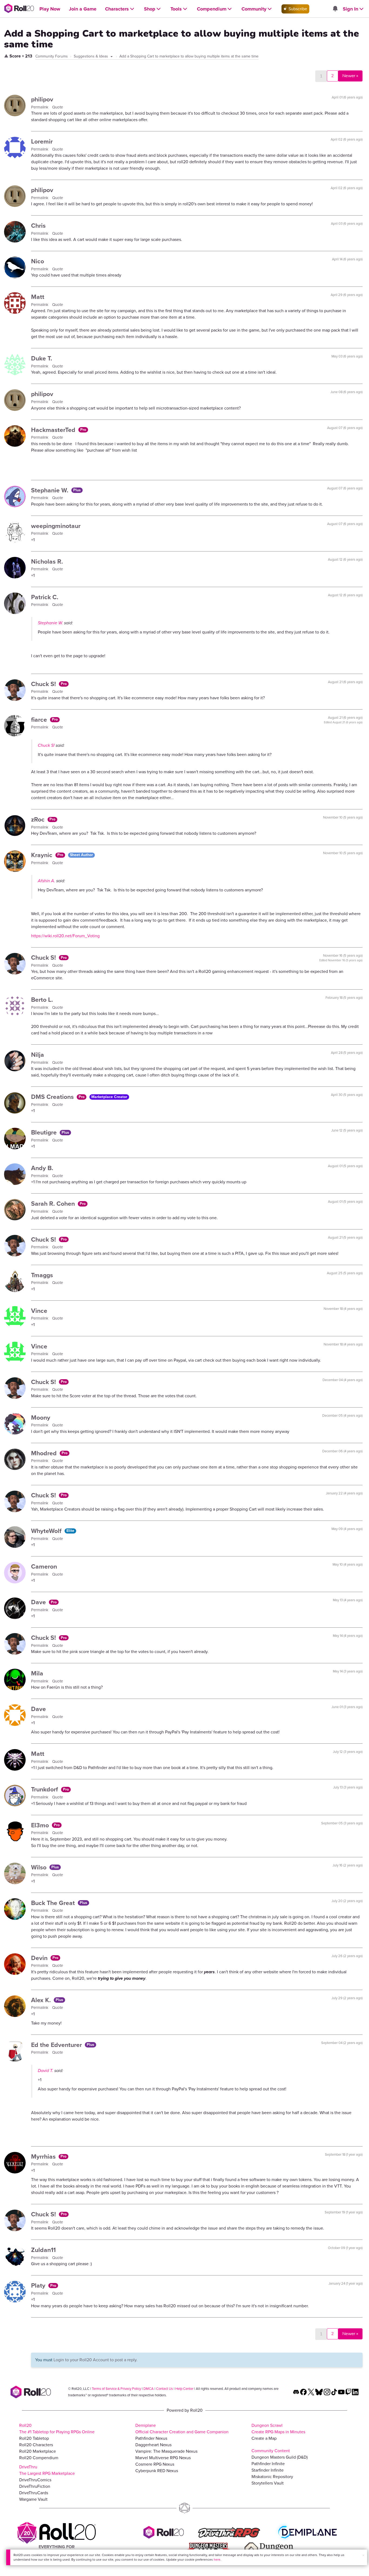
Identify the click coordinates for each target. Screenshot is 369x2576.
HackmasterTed (54, 430)
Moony (41, 1418)
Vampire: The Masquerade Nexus (166, 2451)
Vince (39, 1311)
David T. (46, 2071)
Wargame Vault (33, 2499)
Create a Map (264, 2438)
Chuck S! (44, 684)
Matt (38, 297)
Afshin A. (46, 881)
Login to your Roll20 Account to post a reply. (95, 2360)
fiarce (40, 720)
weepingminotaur (56, 526)
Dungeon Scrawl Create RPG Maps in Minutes (278, 2429)
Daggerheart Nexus (153, 2445)
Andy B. (42, 1168)
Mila (37, 1673)
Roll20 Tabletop (34, 2438)
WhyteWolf (47, 1531)
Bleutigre (45, 1132)
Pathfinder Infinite (268, 2464)
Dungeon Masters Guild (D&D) (280, 2457)
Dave (39, 1602)
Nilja (38, 1055)
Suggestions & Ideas (91, 56)
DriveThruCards (34, 2493)
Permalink (40, 107)
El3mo (41, 1825)
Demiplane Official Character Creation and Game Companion (182, 2429)
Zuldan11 (43, 2250)
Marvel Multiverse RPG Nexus (163, 2458)
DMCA (149, 2389)
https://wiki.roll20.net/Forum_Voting (65, 936)
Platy (39, 2285)
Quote (58, 107)
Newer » (350, 76)
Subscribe (297, 9)
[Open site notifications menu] (335, 9)
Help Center (184, 2389)
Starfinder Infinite (268, 2470)
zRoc (39, 819)
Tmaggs (42, 1275)
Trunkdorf (45, 1789)
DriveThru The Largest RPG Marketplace (47, 2470)
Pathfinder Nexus (151, 2438)
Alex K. (42, 2000)
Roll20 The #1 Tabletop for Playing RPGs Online (57, 2429)
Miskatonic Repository (272, 2477)
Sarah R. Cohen (54, 1204)
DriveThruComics (35, 2480)
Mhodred (45, 1453)
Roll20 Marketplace (38, 2451)
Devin (40, 1958)
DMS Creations (53, 1097)
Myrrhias (44, 2156)
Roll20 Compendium (39, 2458)
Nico (38, 261)
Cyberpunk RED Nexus (157, 2471)
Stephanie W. (51, 490)
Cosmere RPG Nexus (155, 2464)
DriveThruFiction (35, 2486)
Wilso (40, 1867)
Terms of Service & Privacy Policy (116, 2389)
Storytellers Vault (268, 2483)
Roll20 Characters (36, 2445)
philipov (42, 99)
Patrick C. (45, 597)
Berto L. (42, 1000)
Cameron (44, 1566)
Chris (38, 226)
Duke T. (42, 358)
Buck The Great (54, 1903)
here (217, 2560)
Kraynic (43, 855)
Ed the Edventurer (57, 2045)
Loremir (42, 141)
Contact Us (165, 2389)
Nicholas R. (47, 561)
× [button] (363, 2555)
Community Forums (52, 56)
